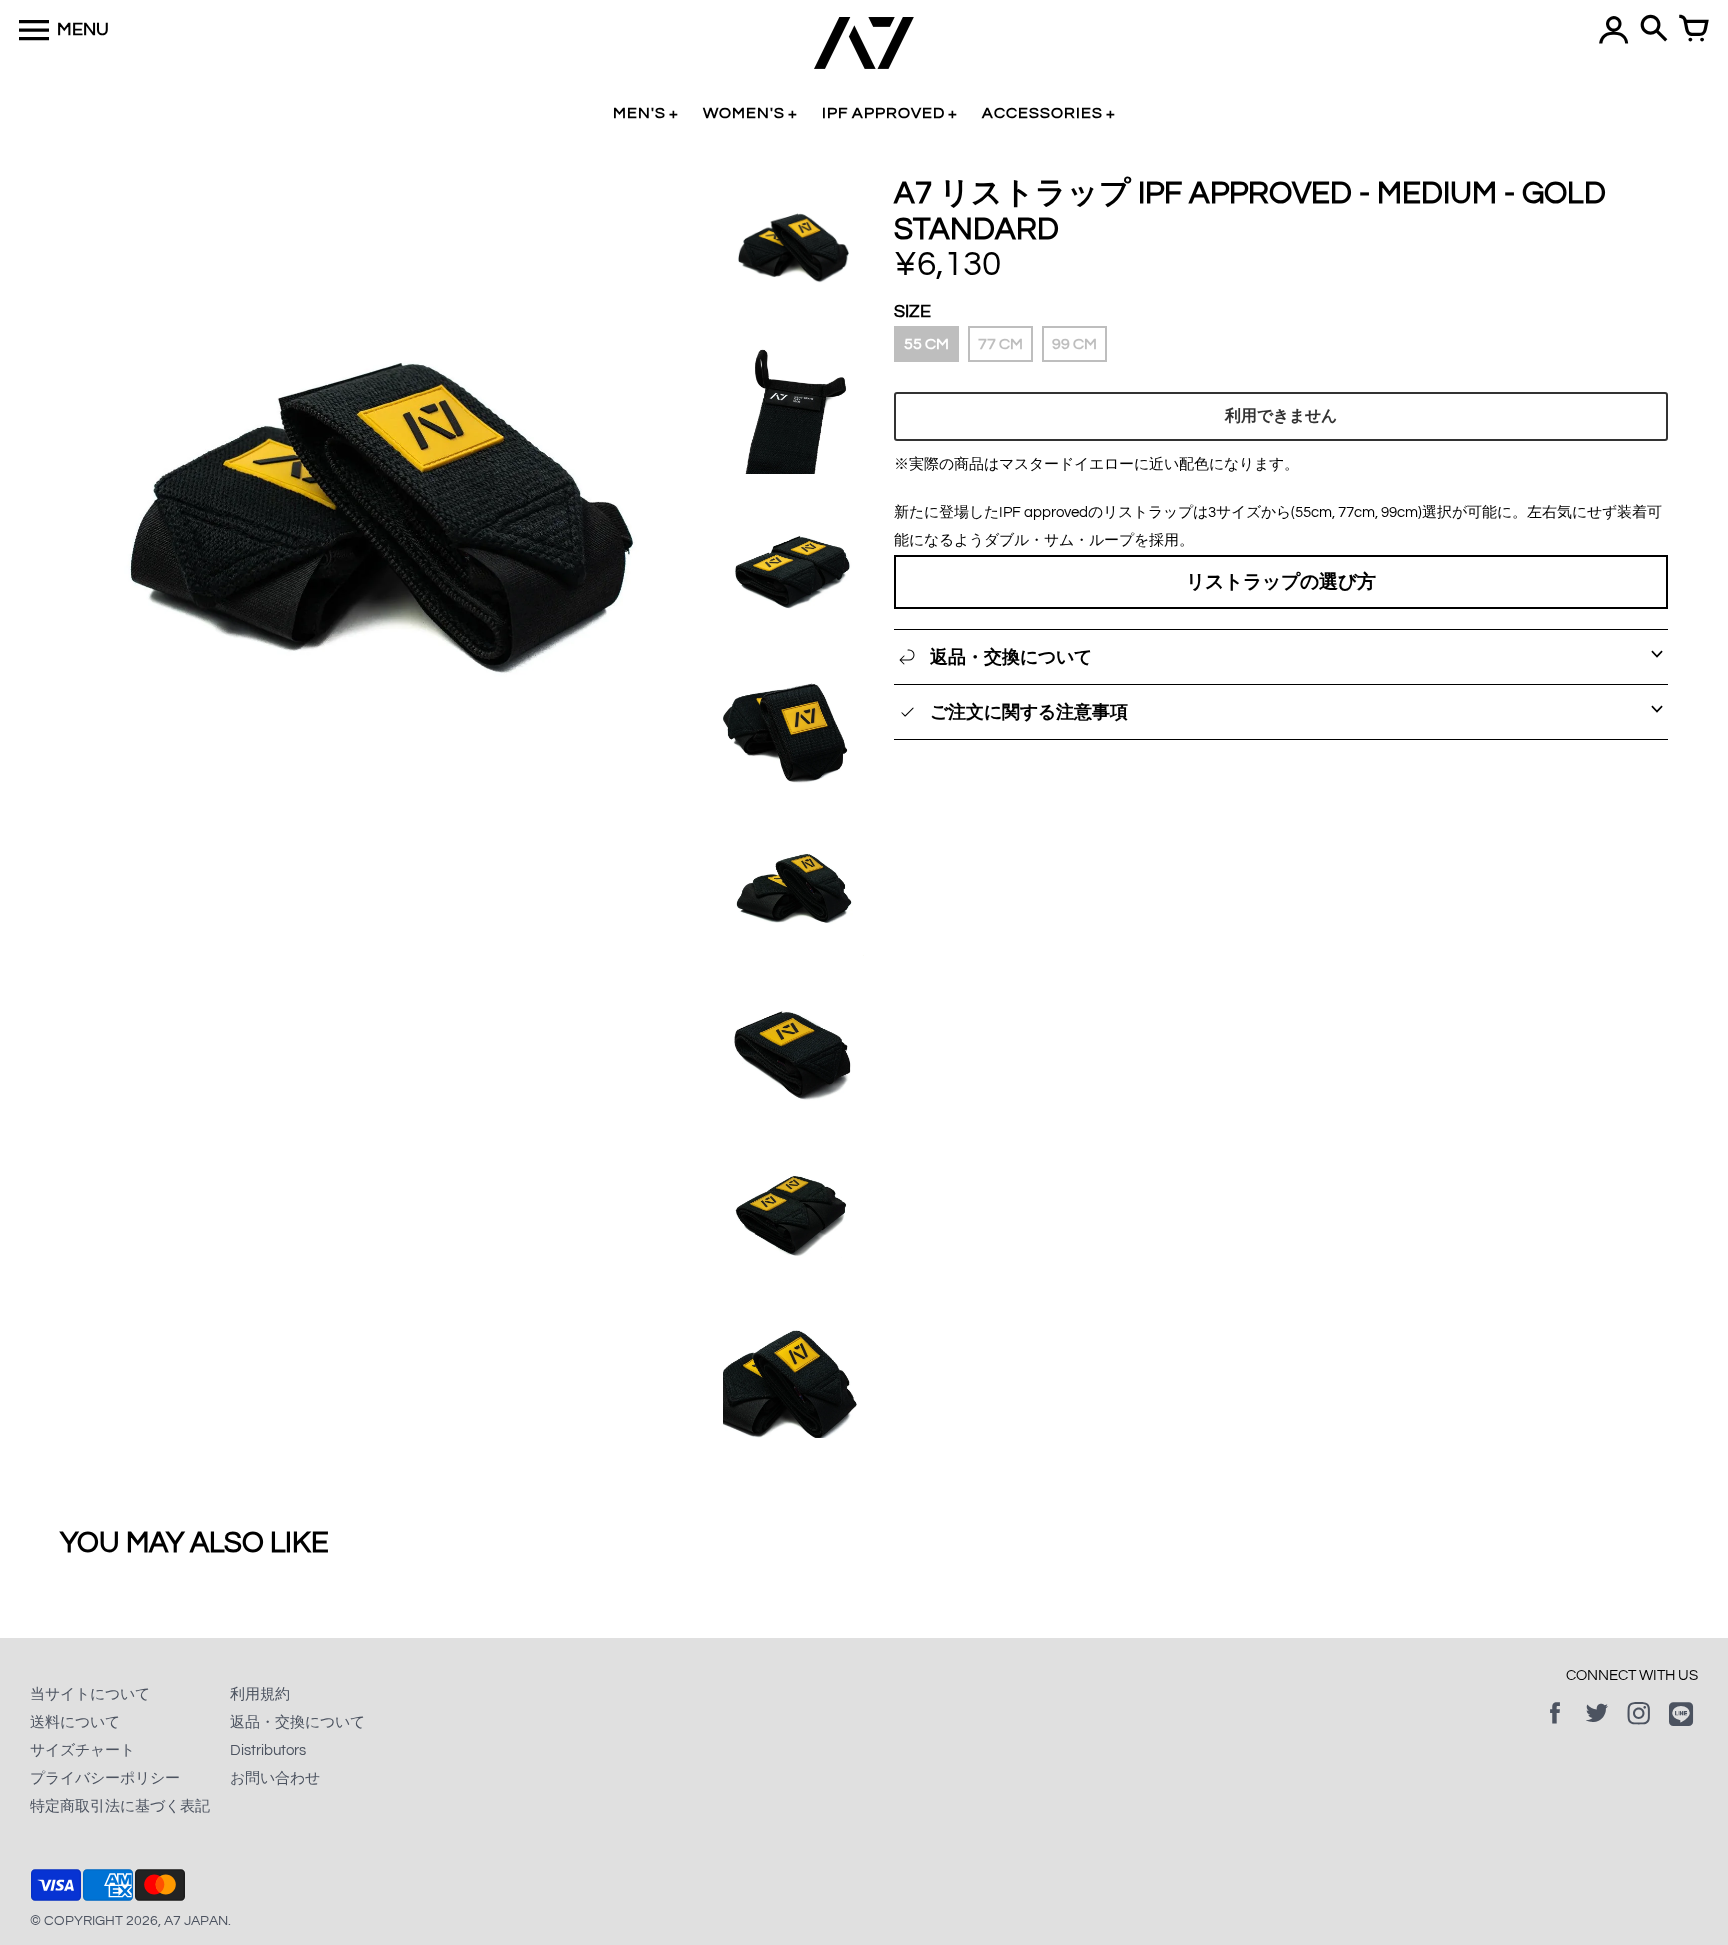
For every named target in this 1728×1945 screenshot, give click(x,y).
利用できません (1281, 416)
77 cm (1000, 344)
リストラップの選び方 (1281, 582)
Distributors (268, 1750)
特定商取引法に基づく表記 (120, 1806)
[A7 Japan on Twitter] (1597, 1727)
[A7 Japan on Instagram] (1639, 1727)
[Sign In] (1614, 30)
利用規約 (260, 1694)
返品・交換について (297, 1722)
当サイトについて (90, 1694)
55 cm (926, 344)
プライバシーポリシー (105, 1778)
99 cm (1074, 344)
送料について (75, 1722)
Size (912, 311)
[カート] (1694, 30)
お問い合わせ (275, 1778)
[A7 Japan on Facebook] (1555, 1727)
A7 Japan (196, 1921)
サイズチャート (82, 1750)
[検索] (1654, 30)
